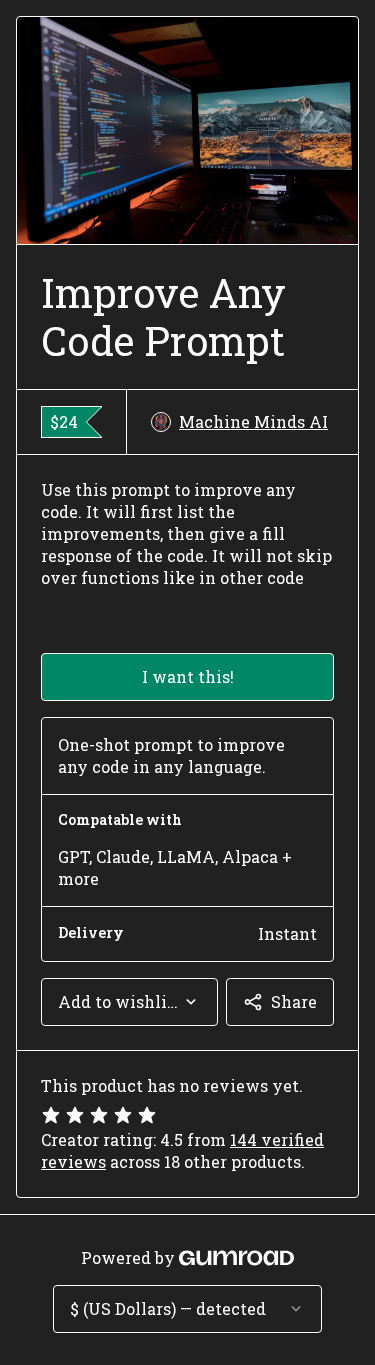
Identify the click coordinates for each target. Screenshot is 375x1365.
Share (294, 1001)
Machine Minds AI (253, 421)
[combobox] (129, 1002)
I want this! (188, 676)
